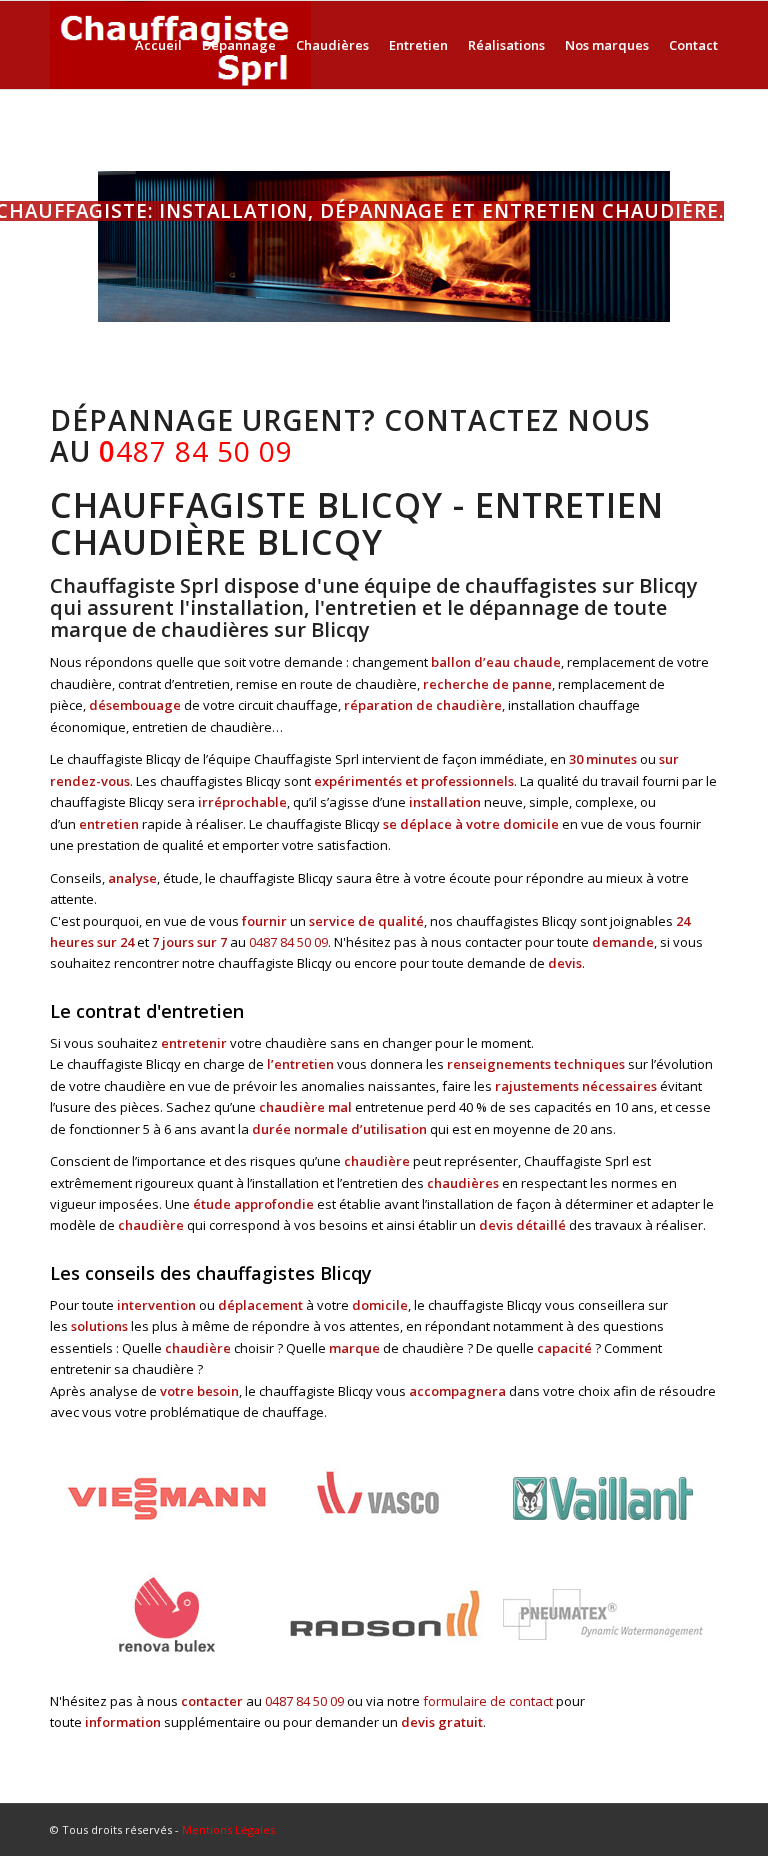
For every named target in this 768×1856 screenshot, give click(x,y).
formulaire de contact (488, 1701)
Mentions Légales (228, 1829)
